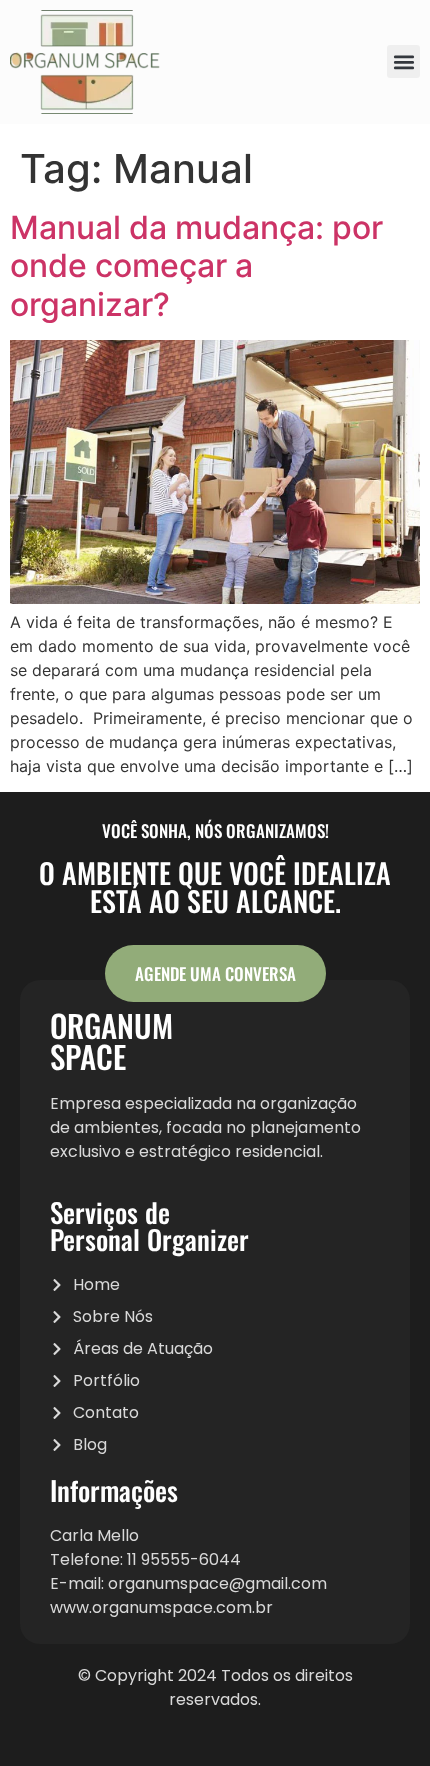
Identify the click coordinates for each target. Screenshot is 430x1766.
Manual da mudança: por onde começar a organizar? (196, 266)
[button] (403, 61)
